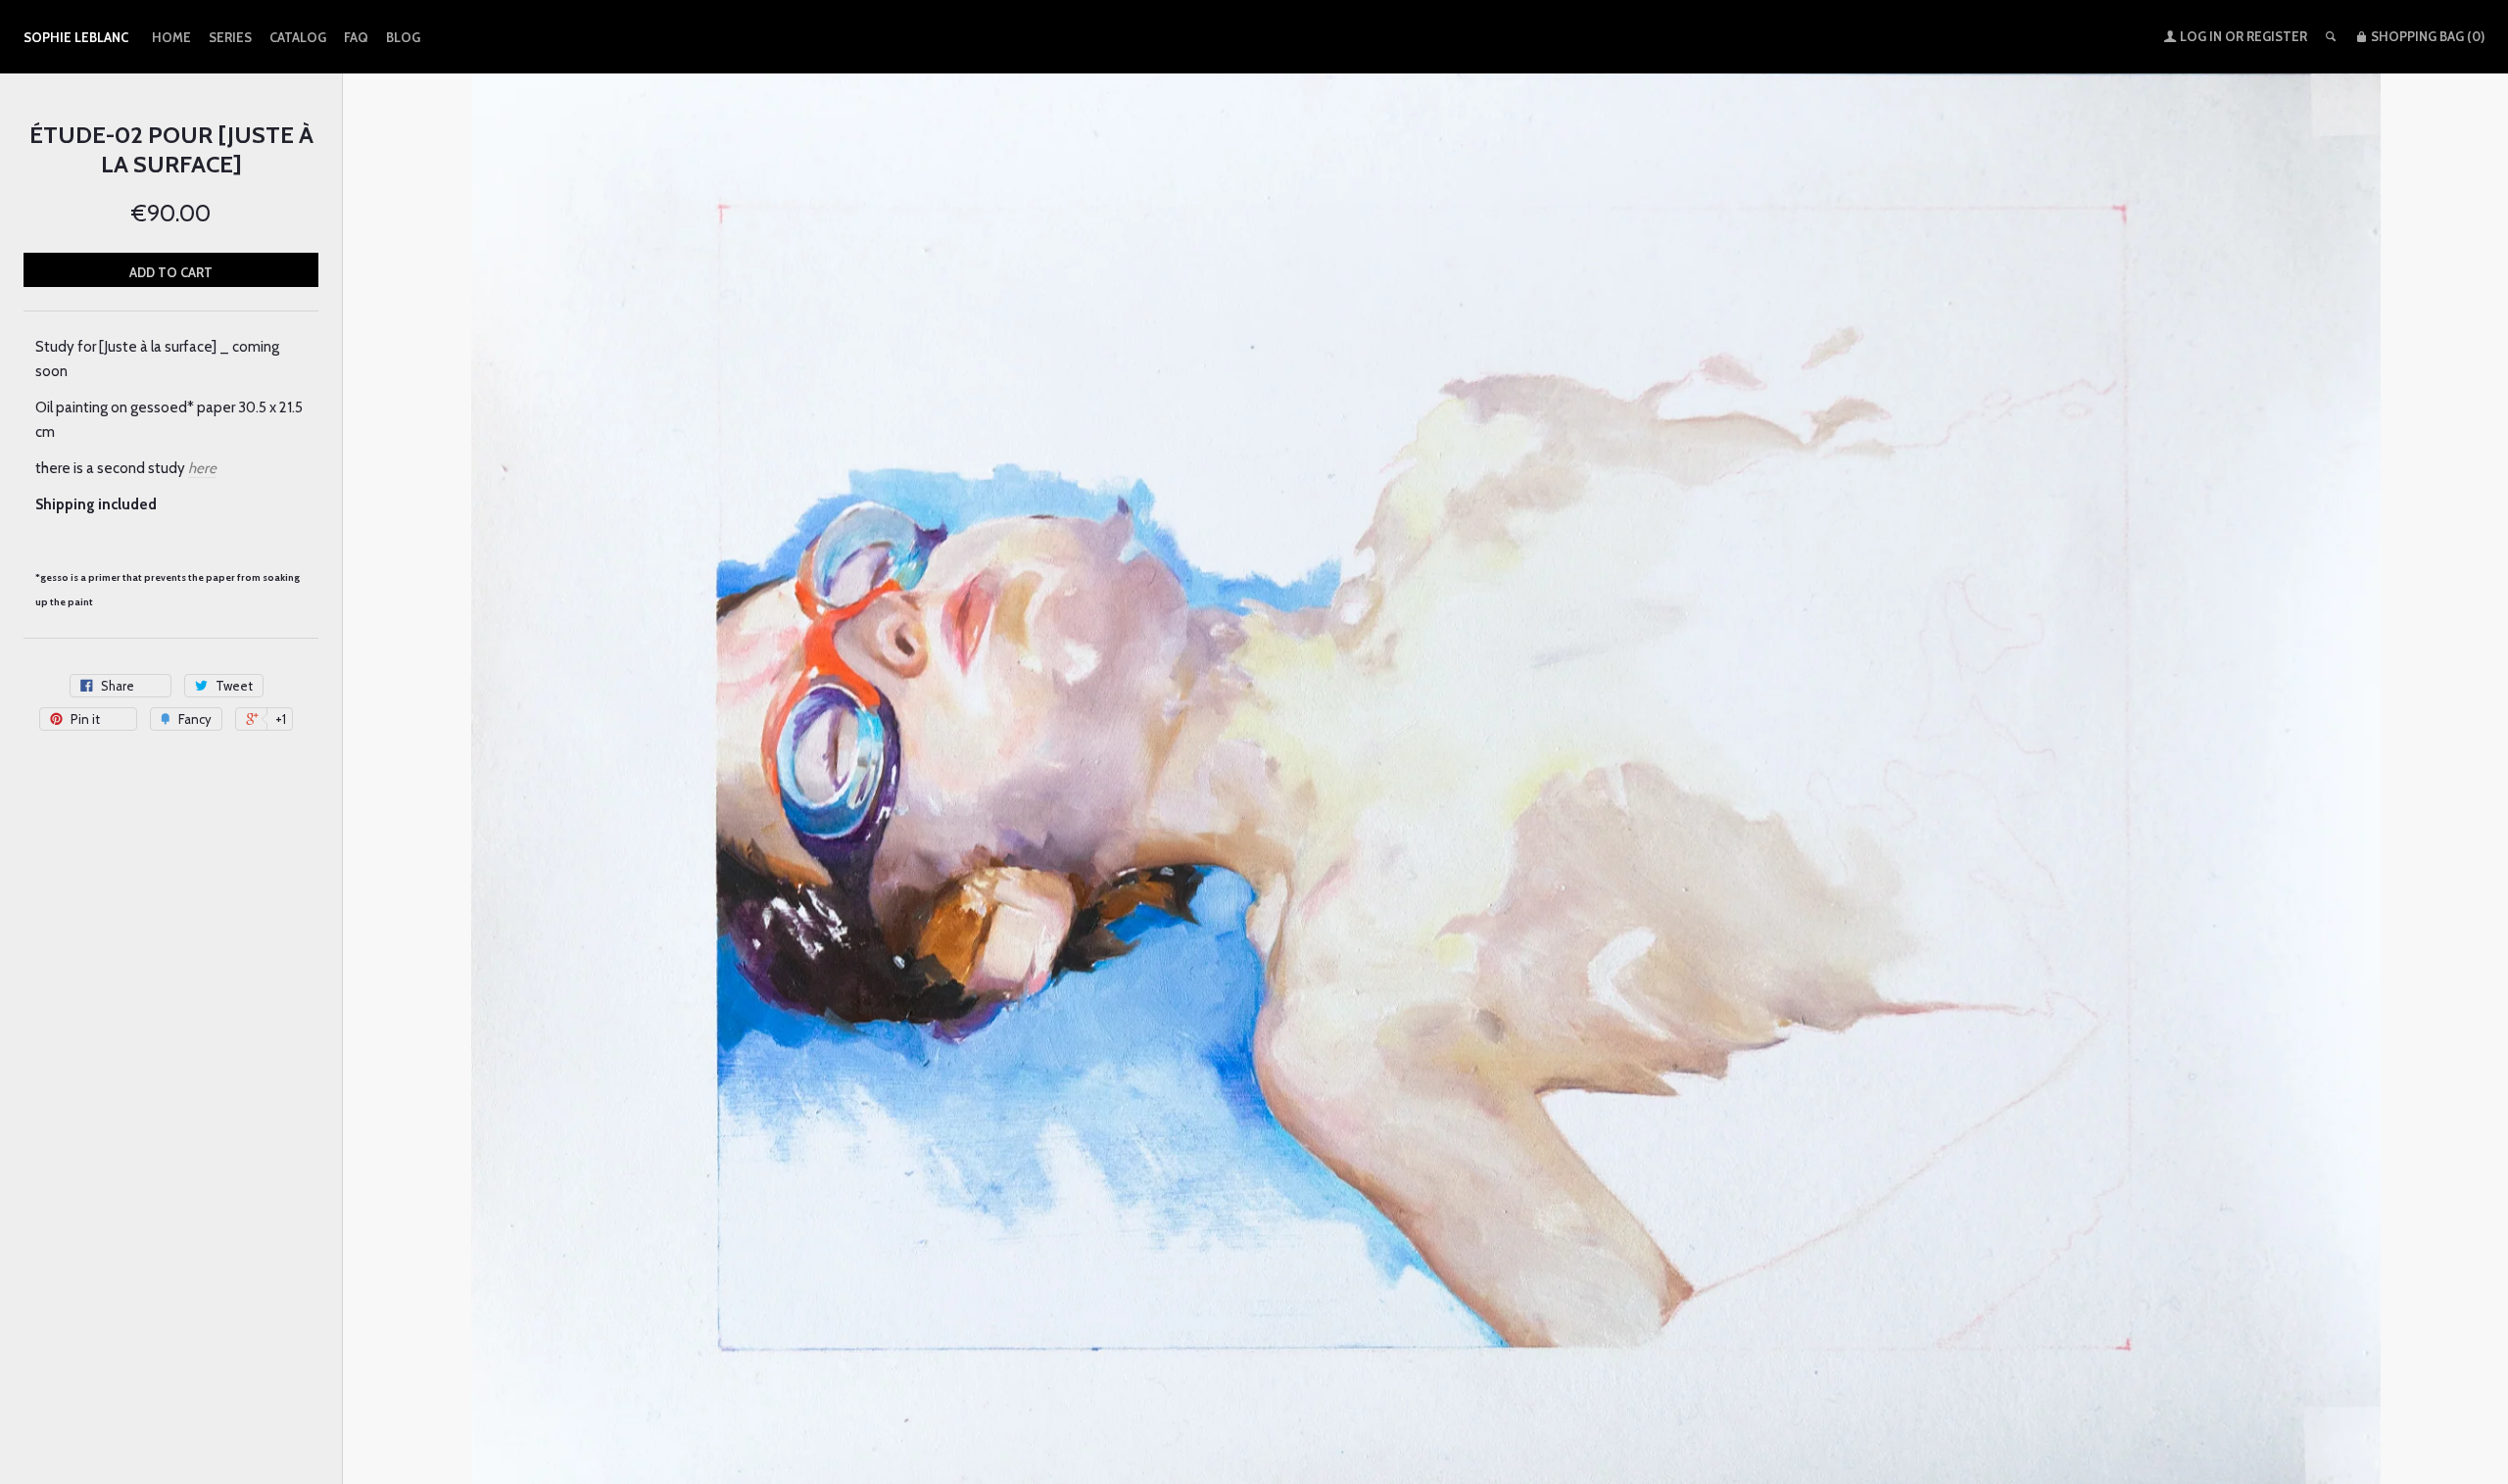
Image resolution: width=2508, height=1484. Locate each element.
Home (171, 37)
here (202, 468)
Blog (403, 37)
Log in (2201, 36)
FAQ (356, 37)
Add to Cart (171, 272)
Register (2277, 36)
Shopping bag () (2426, 36)
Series (230, 37)
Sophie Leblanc (76, 37)
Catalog (298, 37)
